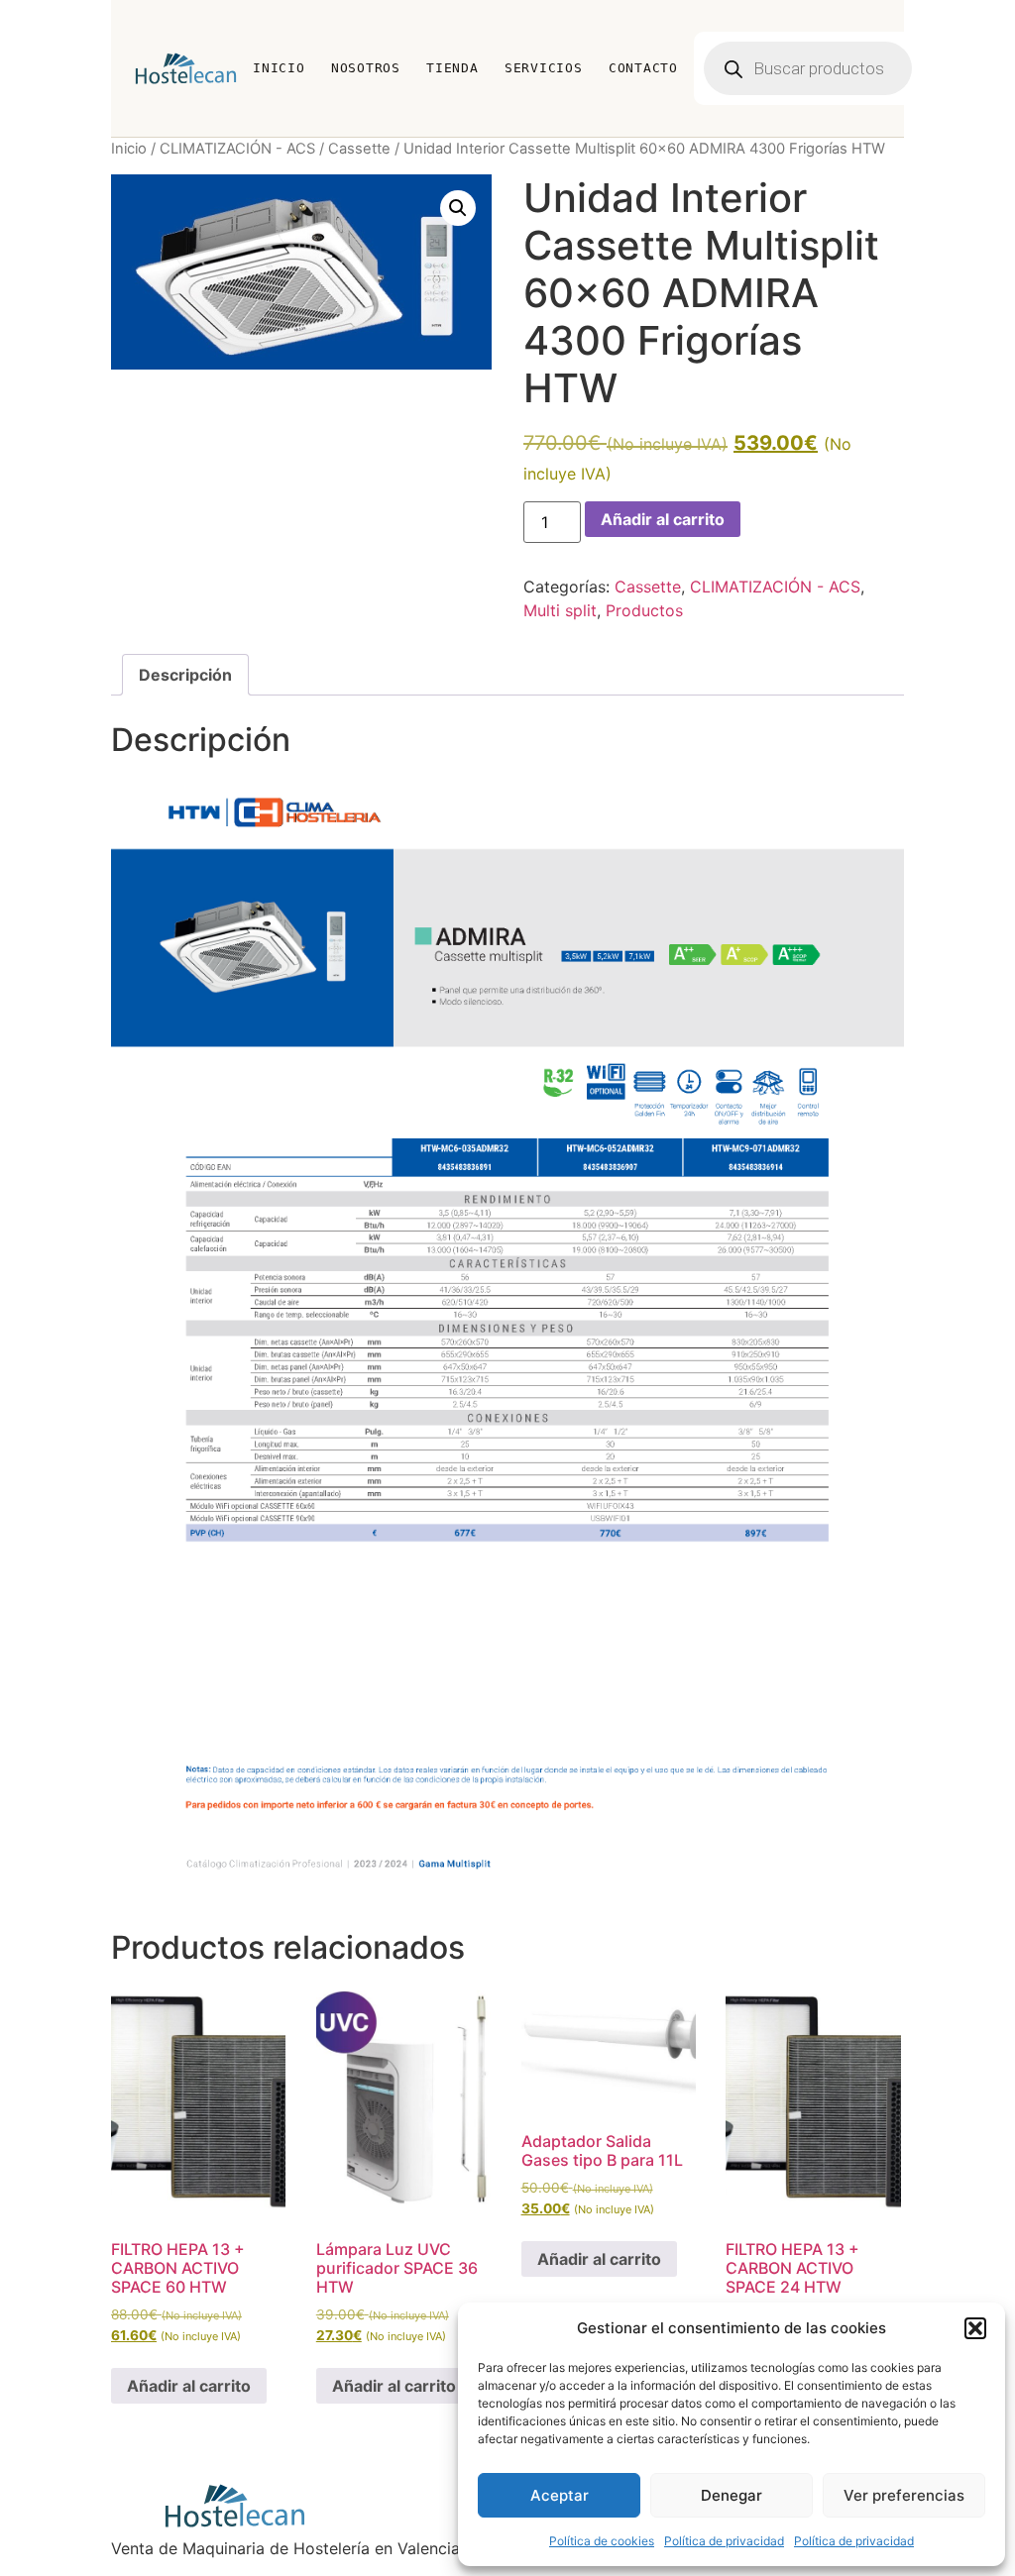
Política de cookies (602, 2541)
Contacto (643, 68)
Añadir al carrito (663, 519)
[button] (975, 2328)
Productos (644, 610)
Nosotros (366, 68)
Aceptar (560, 2495)
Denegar (732, 2495)
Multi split (560, 610)
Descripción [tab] (185, 675)
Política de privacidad (724, 2541)
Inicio (279, 68)
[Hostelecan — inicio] (186, 68)
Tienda (452, 68)
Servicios (544, 68)
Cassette (359, 149)
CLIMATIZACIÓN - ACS (237, 149)
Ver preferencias (904, 2495)
